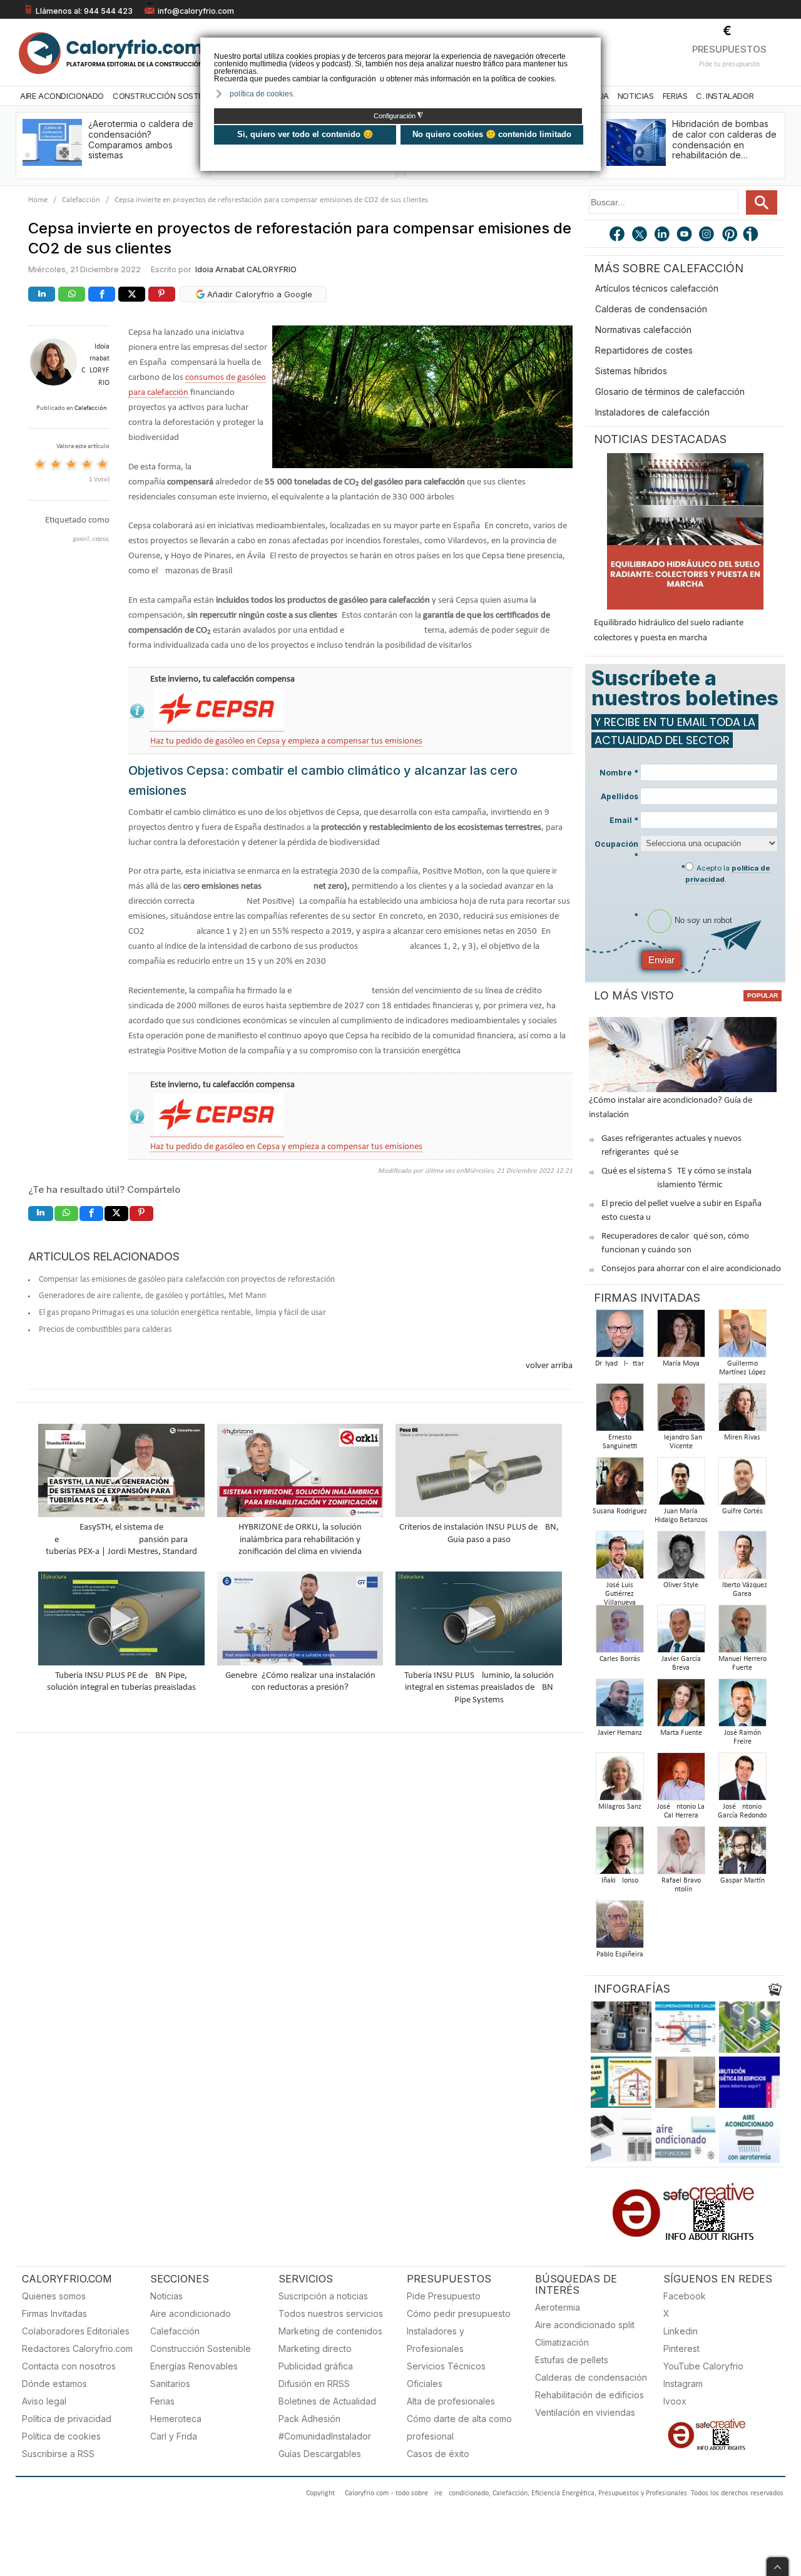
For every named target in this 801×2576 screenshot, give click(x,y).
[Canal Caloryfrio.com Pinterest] (730, 235)
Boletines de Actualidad (327, 2401)
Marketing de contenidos (330, 2331)
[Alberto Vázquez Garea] (742, 1559)
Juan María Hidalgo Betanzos (681, 1516)
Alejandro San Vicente (681, 1442)
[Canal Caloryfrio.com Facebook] (618, 235)
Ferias (675, 96)
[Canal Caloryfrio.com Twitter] (640, 235)
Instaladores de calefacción (652, 412)
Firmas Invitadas (54, 2313)
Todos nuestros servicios (331, 2313)
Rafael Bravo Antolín (681, 1885)
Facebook (685, 2296)
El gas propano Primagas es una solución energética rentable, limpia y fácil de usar (182, 1313)
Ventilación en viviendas (585, 2412)
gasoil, (82, 539)
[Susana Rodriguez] (620, 1485)
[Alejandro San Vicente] (681, 1411)
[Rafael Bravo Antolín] (681, 1854)
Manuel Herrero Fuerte (742, 1664)
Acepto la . (728, 874)
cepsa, (101, 539)
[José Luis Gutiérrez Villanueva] (620, 1559)
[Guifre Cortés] (742, 1485)
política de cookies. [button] (262, 94)
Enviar (661, 960)
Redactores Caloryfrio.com (77, 2349)
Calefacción (81, 200)
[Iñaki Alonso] (620, 1854)
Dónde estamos (54, 2384)
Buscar (762, 202)
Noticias (636, 96)
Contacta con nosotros (69, 2366)
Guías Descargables (320, 2454)
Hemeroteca (176, 2419)
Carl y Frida (174, 2436)
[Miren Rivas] (742, 1411)
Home (38, 200)
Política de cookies (61, 2436)
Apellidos (620, 796)
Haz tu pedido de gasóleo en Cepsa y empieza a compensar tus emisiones (286, 741)
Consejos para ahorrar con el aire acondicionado (691, 1269)
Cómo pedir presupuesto (459, 2313)
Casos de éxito (438, 2454)
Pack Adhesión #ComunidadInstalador (325, 2427)
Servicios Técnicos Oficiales (446, 2375)
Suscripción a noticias (323, 2296)
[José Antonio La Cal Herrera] (681, 1780)
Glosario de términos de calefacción (670, 391)
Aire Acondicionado (62, 96)
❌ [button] (593, 46)
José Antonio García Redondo (742, 1811)
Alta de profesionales (451, 2401)
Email (624, 820)
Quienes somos (54, 2296)
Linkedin (681, 2331)
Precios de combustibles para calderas (105, 1330)
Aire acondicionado (191, 2313)
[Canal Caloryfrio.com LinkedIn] (663, 235)
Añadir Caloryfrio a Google (258, 294)
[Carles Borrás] (620, 1633)
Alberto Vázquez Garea (742, 1590)
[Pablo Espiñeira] (620, 1928)
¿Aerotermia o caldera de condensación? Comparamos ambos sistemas (141, 139)
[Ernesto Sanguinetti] (620, 1411)
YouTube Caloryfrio (703, 2366)
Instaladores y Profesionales (436, 2340)
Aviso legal (44, 2401)
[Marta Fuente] (681, 1706)
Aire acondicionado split (585, 2325)
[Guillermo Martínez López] (742, 1337)
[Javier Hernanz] (620, 1706)
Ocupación (616, 850)
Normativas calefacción (643, 330)
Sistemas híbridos (631, 371)
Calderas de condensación (651, 309)
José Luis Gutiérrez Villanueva (620, 1594)
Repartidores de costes (644, 350)
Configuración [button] (398, 116)
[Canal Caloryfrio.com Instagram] (708, 235)
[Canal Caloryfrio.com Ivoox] (753, 235)
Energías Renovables (194, 2366)
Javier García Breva (681, 1664)
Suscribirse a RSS (58, 2454)
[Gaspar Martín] (742, 1854)
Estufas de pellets (572, 2360)
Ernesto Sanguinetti (620, 1442)
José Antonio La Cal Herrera (681, 1811)
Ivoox (675, 2401)
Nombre (619, 773)
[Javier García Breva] (681, 1633)
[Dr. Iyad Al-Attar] (620, 1337)
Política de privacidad (67, 2419)
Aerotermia (558, 2307)
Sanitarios (170, 2384)
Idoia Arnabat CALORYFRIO (246, 269)
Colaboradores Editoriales (76, 2331)
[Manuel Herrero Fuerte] (742, 1633)
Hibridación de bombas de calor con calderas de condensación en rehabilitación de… (724, 139)
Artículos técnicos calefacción (657, 288)
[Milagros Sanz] (620, 1780)
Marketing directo (315, 2349)
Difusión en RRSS (314, 2384)
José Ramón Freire (742, 1737)
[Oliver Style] (681, 1559)
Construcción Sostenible (168, 96)
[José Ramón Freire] (742, 1706)
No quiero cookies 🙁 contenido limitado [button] (492, 134)
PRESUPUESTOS (729, 49)
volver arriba (549, 1366)
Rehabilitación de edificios (589, 2395)
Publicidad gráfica (316, 2366)
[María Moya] (681, 1337)
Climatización (562, 2342)
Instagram (683, 2384)
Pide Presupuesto (444, 2296)
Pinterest (681, 2349)
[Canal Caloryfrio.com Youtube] (685, 235)
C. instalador (725, 96)
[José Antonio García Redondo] (742, 1780)
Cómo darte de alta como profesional (459, 2427)
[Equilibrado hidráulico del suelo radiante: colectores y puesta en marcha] (685, 531)
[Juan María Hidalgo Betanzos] (681, 1485)
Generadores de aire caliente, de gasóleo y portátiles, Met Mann (152, 1296)
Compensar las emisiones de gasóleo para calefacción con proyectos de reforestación (187, 1280)
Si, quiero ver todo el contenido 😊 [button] (305, 134)
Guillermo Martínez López (742, 1368)
